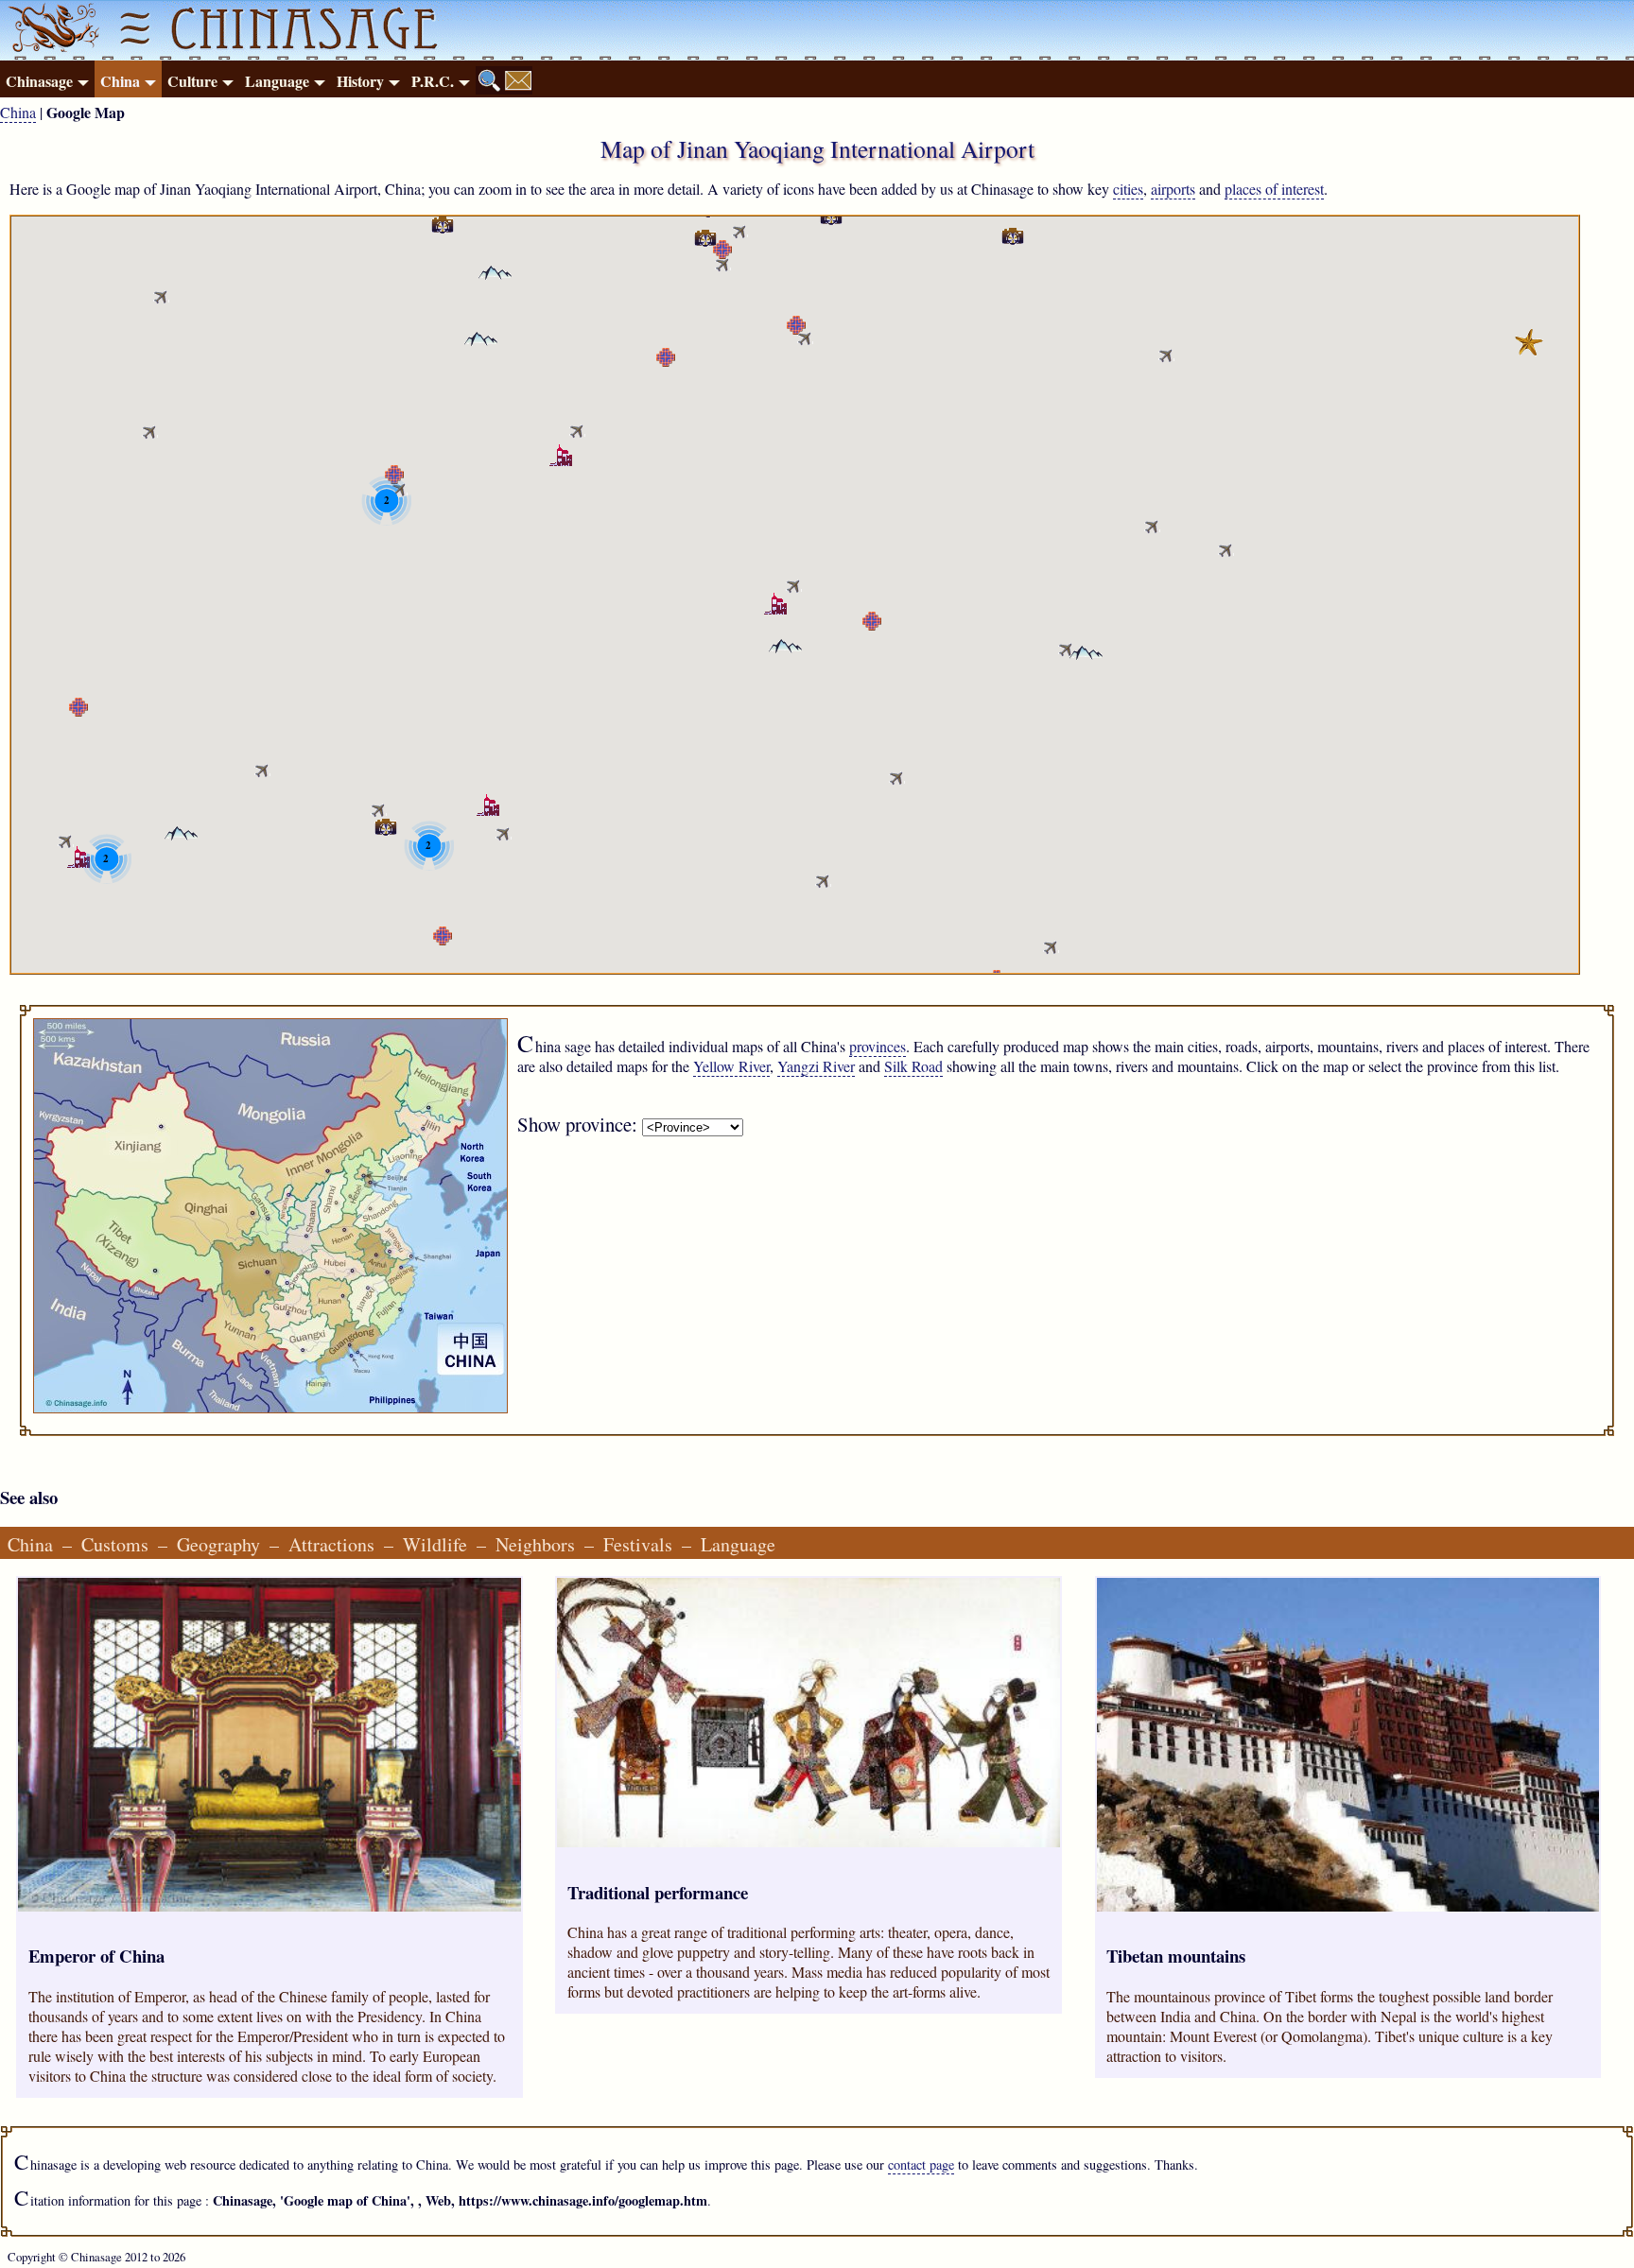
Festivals (638, 1544)
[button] (740, 231)
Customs (115, 1544)
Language (277, 81)
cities (1128, 189)
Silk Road (913, 1066)
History (360, 81)
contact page (921, 2164)
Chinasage (39, 81)
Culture (192, 81)
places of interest (1274, 189)
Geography (218, 1544)
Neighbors (535, 1544)
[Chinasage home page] (51, 30)
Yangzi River (816, 1066)
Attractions (331, 1544)
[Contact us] (518, 80)
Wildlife (435, 1544)
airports (1173, 189)
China (120, 81)
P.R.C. (433, 81)
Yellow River (731, 1066)
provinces (878, 1046)
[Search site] (490, 80)
